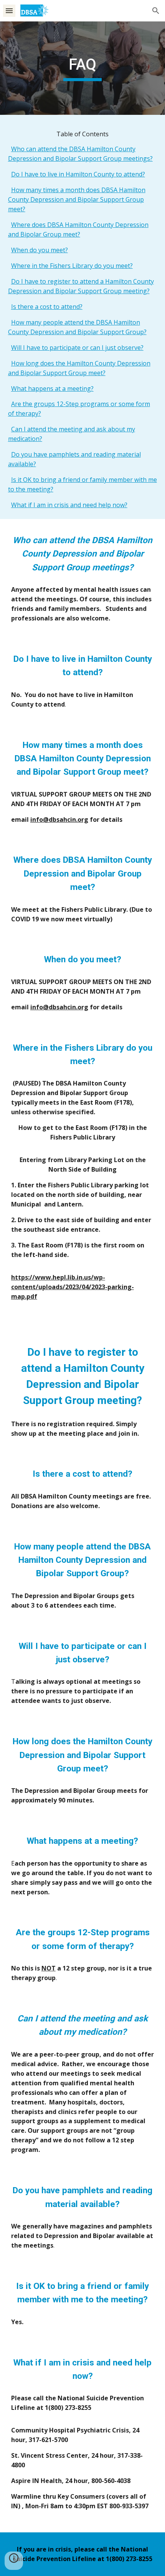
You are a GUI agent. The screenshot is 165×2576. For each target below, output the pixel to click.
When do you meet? (40, 250)
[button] (9, 11)
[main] (83, 68)
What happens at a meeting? (52, 389)
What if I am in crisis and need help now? (69, 505)
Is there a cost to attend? (47, 307)
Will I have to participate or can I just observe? (77, 348)
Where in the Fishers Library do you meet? (72, 266)
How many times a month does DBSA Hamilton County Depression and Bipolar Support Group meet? (77, 199)
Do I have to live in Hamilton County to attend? (78, 174)
